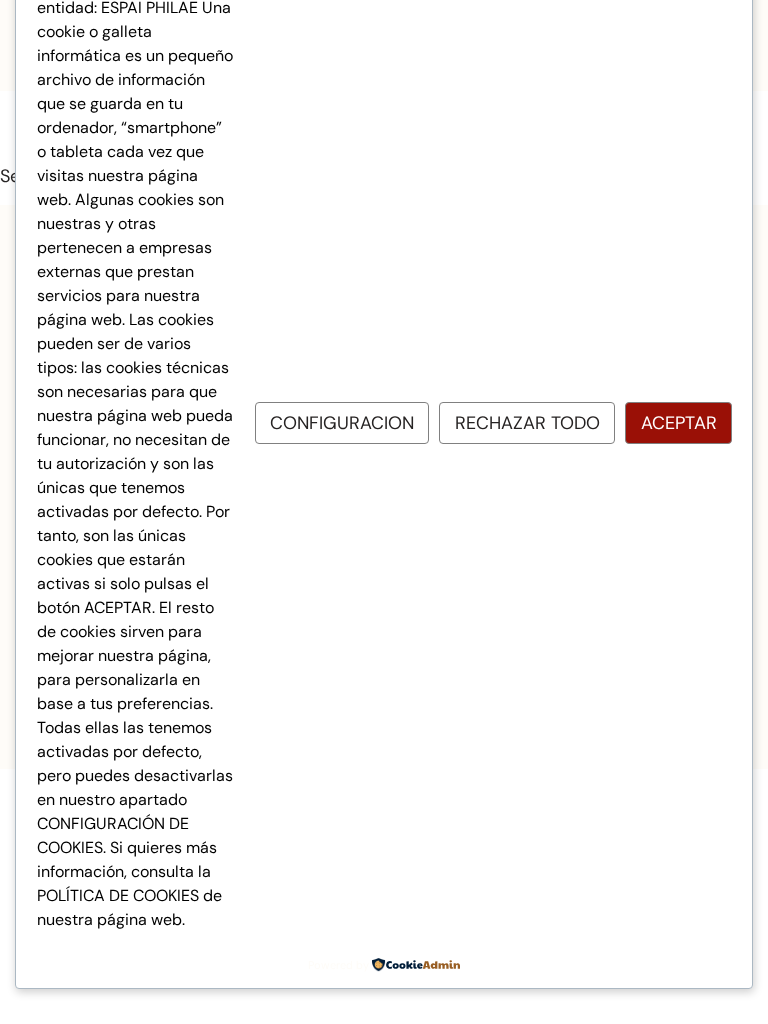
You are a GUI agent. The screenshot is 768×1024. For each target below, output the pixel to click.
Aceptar (679, 423)
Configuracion (342, 423)
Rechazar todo (527, 423)
